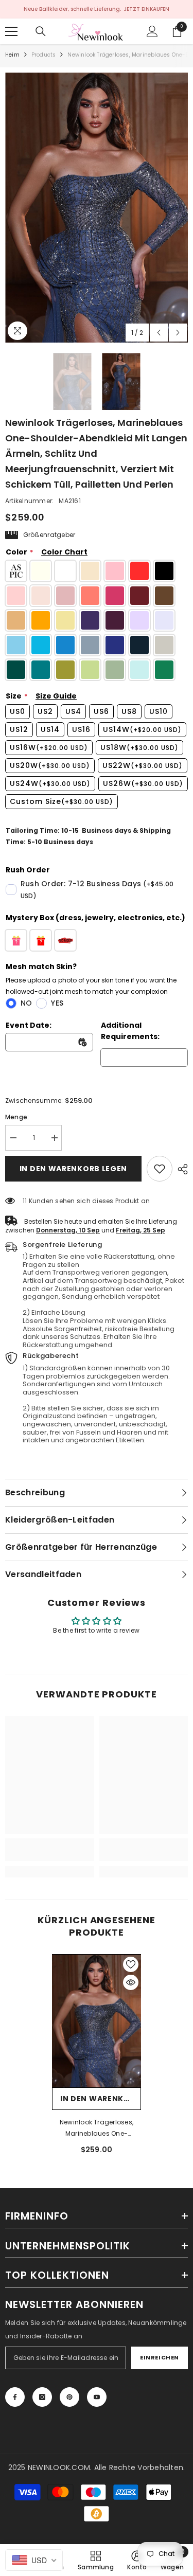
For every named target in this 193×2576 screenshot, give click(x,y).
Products (44, 55)
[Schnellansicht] (131, 1982)
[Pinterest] (69, 2397)
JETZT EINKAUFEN (146, 9)
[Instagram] (42, 2397)
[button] (159, 333)
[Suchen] (41, 31)
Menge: (17, 1117)
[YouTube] (97, 2397)
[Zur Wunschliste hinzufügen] (131, 1964)
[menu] (11, 31)
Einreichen (160, 2357)
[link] (160, 1169)
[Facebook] (15, 2397)
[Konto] (152, 31)
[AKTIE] (180, 1169)
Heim (12, 55)
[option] (97, 208)
